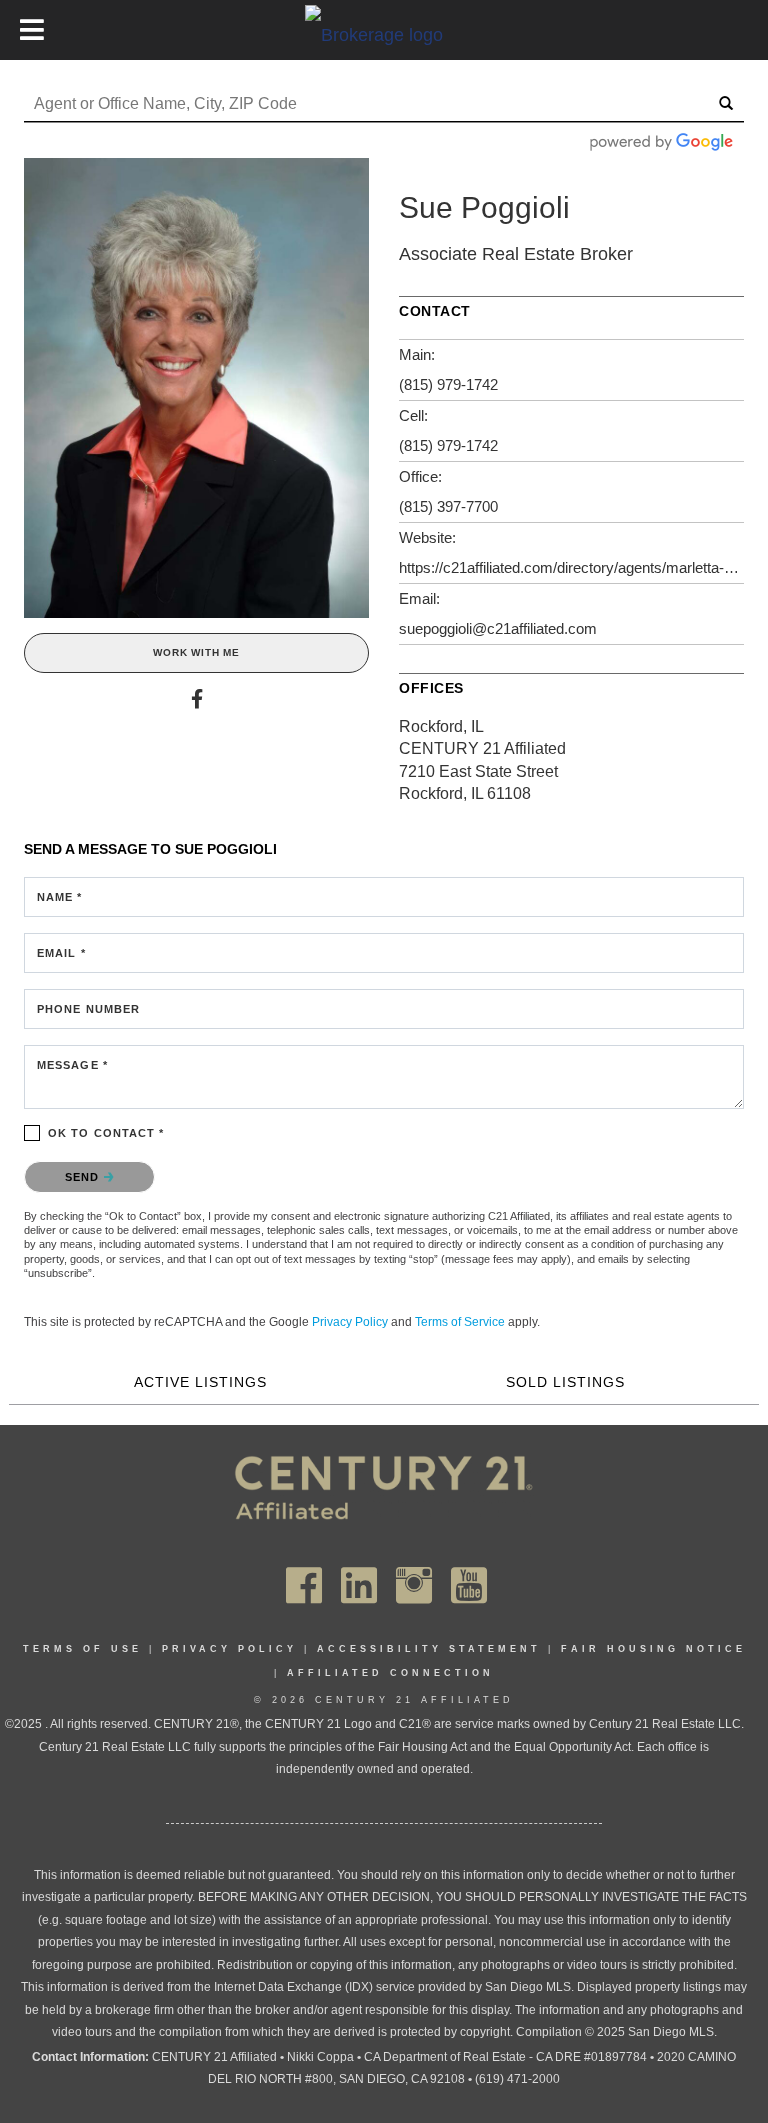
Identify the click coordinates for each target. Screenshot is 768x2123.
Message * (72, 1065)
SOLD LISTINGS (565, 1382)
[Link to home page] (384, 34)
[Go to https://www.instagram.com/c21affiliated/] (414, 1585)
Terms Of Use (82, 1649)
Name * (60, 897)
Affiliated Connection (390, 1673)
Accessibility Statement (429, 1649)
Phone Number (88, 1009)
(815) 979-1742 (448, 384)
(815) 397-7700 (448, 506)
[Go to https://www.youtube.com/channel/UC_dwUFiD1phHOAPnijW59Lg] (469, 1585)
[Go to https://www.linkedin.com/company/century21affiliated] (359, 1585)
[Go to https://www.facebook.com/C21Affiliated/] (304, 1585)
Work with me (196, 652)
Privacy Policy (350, 1322)
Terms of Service (460, 1322)
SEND (84, 1177)
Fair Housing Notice (653, 1649)
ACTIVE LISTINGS (200, 1382)
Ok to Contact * (106, 1133)
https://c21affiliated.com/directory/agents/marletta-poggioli (571, 567)
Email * (61, 953)
